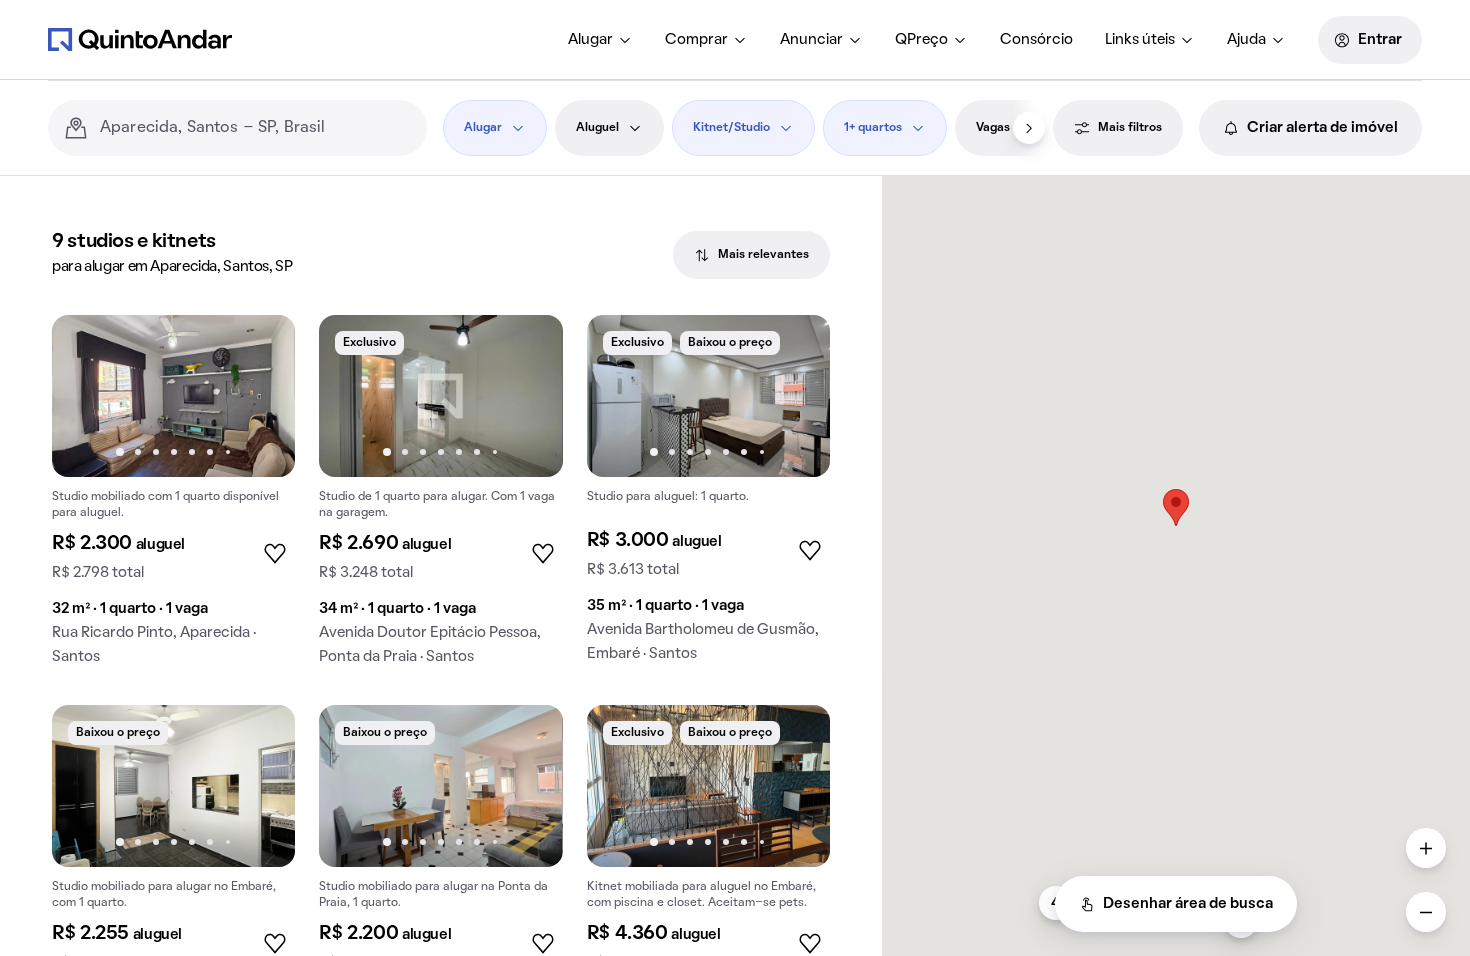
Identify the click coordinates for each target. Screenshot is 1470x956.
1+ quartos (873, 128)
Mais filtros (1130, 128)
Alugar (590, 40)
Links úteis (1140, 40)
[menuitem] (600, 40)
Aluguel (597, 128)
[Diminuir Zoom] (1426, 912)
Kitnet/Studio (731, 128)
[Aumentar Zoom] (1426, 848)
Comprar (696, 40)
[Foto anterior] (88, 396)
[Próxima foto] (259, 396)
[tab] (751, 255)
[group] (173, 498)
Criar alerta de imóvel (1322, 128)
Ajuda (1246, 40)
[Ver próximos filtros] (1029, 128)
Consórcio (1036, 40)
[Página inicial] (140, 39)
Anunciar (811, 40)
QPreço (921, 40)
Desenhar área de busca (1188, 904)
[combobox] (255, 128)
